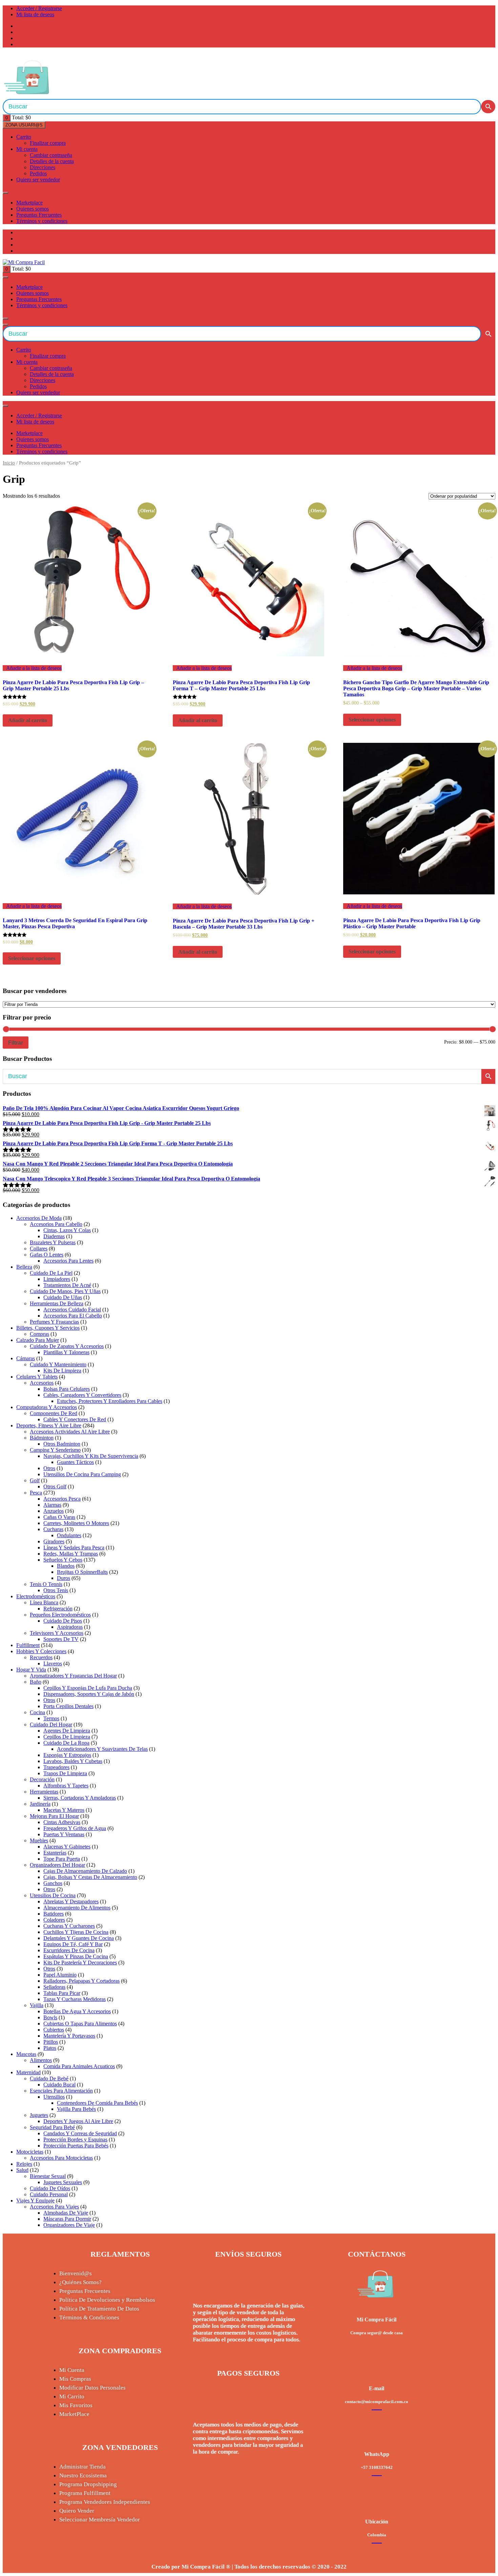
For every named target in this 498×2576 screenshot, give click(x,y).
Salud (22, 2170)
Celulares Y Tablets (37, 1377)
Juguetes (39, 2115)
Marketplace (29, 203)
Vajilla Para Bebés (76, 2109)
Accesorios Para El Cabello (73, 1316)
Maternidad (28, 2072)
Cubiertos (54, 2030)
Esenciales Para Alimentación (61, 2091)
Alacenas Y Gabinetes (67, 1847)
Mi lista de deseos (35, 14)
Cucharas (53, 1529)
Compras (39, 1334)
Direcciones (43, 167)
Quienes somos (33, 209)
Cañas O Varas (59, 1517)
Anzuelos (54, 1511)
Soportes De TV (61, 1639)
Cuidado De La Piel (51, 1273)
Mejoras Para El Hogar (54, 1816)
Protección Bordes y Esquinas (75, 2139)
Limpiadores (57, 1279)
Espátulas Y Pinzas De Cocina (76, 1956)
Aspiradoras (70, 1627)
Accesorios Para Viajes (54, 2207)
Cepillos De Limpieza (67, 1737)
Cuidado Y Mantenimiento (58, 1364)
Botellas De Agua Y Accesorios (77, 2011)
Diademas (54, 1236)
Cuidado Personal (49, 2194)
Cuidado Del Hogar (51, 1725)
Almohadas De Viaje (66, 2213)
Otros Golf (55, 1487)
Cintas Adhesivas (62, 1822)
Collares (39, 1249)
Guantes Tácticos (75, 1462)
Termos (51, 1718)
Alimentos (41, 2060)
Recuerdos (41, 1657)
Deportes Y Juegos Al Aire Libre (78, 2121)
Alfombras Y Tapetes (66, 1786)
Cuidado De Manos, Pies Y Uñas (65, 1291)
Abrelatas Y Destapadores (71, 1901)
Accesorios (42, 1383)
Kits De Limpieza (62, 1371)
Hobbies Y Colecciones (41, 1651)
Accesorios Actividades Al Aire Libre (70, 1432)
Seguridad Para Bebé (52, 2127)
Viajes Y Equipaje (35, 2201)
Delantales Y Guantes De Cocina (79, 1938)
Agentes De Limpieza (67, 1731)
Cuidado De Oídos (50, 2188)
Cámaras (26, 1358)
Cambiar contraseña (51, 155)
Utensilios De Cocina (53, 1895)
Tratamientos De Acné (67, 1285)
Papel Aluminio (60, 1975)
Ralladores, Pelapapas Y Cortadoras (81, 1981)
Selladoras (54, 1987)
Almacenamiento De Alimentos (77, 1908)
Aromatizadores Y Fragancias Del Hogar (73, 1676)
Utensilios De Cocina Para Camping (82, 1474)
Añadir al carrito (28, 720)
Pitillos (51, 2042)
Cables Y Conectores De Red (75, 1419)
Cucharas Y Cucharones (69, 1926)
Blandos (66, 1566)
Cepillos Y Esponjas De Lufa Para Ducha (88, 1688)
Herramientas (44, 1792)
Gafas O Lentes (47, 1255)
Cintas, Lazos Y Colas (67, 1230)
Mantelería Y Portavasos (69, 2036)
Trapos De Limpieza (65, 1773)
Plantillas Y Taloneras (66, 1352)
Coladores (54, 1920)
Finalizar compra (48, 143)
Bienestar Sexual (48, 2176)
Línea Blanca (44, 1602)
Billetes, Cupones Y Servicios (48, 1328)
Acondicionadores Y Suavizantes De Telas (102, 1749)
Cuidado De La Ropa (66, 1743)
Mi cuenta (27, 149)
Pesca (36, 1493)
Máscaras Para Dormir (67, 2219)
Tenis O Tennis (46, 1584)
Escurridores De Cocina (69, 1950)
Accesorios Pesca (62, 1499)
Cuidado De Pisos (63, 1621)
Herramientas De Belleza (57, 1303)
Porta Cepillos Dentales (68, 1706)
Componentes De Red (54, 1413)
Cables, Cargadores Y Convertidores (82, 1395)
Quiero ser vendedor (38, 180)
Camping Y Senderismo (55, 1450)
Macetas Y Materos (64, 1810)
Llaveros (53, 1663)
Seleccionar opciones (372, 720)
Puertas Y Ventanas (64, 1834)
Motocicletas (30, 2152)
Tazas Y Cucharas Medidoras (75, 1999)
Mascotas (26, 2054)
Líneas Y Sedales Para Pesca (74, 1548)
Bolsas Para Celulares (67, 1389)
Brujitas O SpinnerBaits (82, 1572)
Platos (50, 2048)
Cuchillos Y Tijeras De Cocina (76, 1932)
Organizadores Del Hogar (57, 1865)
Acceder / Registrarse (39, 8)
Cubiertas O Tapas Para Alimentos (80, 2024)
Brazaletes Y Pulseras (53, 1242)
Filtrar (16, 1043)
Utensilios (54, 2097)
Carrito (24, 137)
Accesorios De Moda (39, 1218)
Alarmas (52, 1505)
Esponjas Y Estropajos (67, 1755)
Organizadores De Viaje (69, 2225)
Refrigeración (58, 1609)
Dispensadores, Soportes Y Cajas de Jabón (89, 1694)
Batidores (54, 1914)
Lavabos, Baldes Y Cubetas (73, 1761)
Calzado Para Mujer (38, 1340)
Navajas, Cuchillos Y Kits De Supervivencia (91, 1456)
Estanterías (55, 1853)
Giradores (54, 1541)
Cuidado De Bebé (49, 2078)
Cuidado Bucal (59, 2085)
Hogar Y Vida (31, 1670)
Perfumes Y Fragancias (54, 1322)
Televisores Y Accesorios (57, 1633)
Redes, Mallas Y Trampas (71, 1554)
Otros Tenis (56, 1590)
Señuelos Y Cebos (63, 1560)
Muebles (39, 1840)
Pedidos (38, 173)
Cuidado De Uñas (63, 1297)
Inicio (9, 463)
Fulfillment (28, 1645)
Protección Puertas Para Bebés (76, 2146)
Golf (35, 1480)
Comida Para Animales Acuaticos (79, 2066)
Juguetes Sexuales (63, 2182)
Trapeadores (56, 1767)
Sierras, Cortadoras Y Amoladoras (80, 1798)
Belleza (24, 1267)
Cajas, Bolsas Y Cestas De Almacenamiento (90, 1877)
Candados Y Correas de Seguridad (80, 2133)
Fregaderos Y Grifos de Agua (75, 1828)
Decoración (42, 1779)
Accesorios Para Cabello (56, 1224)
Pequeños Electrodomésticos (60, 1615)
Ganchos (53, 1883)
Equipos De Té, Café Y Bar (73, 1944)
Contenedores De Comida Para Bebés (97, 2103)
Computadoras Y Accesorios (47, 1407)
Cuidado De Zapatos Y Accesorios (67, 1346)
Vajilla (37, 2005)
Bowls (50, 2017)
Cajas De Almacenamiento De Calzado (85, 1871)
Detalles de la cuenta (52, 161)
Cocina (37, 1712)
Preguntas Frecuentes (39, 215)
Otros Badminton (62, 1444)
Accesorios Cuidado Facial (72, 1310)
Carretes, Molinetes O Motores (76, 1523)
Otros (49, 1468)
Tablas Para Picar (62, 1993)
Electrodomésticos (36, 1596)
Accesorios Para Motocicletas (61, 2158)
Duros (64, 1578)
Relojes (24, 2164)
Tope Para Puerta (62, 1859)
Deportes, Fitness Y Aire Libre (49, 1425)
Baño (36, 1682)
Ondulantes (69, 1535)
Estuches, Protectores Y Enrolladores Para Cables (110, 1401)
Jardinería (40, 1804)
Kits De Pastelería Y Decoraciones (80, 1963)
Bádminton (42, 1438)
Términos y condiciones (42, 221)
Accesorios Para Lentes (68, 1261)
